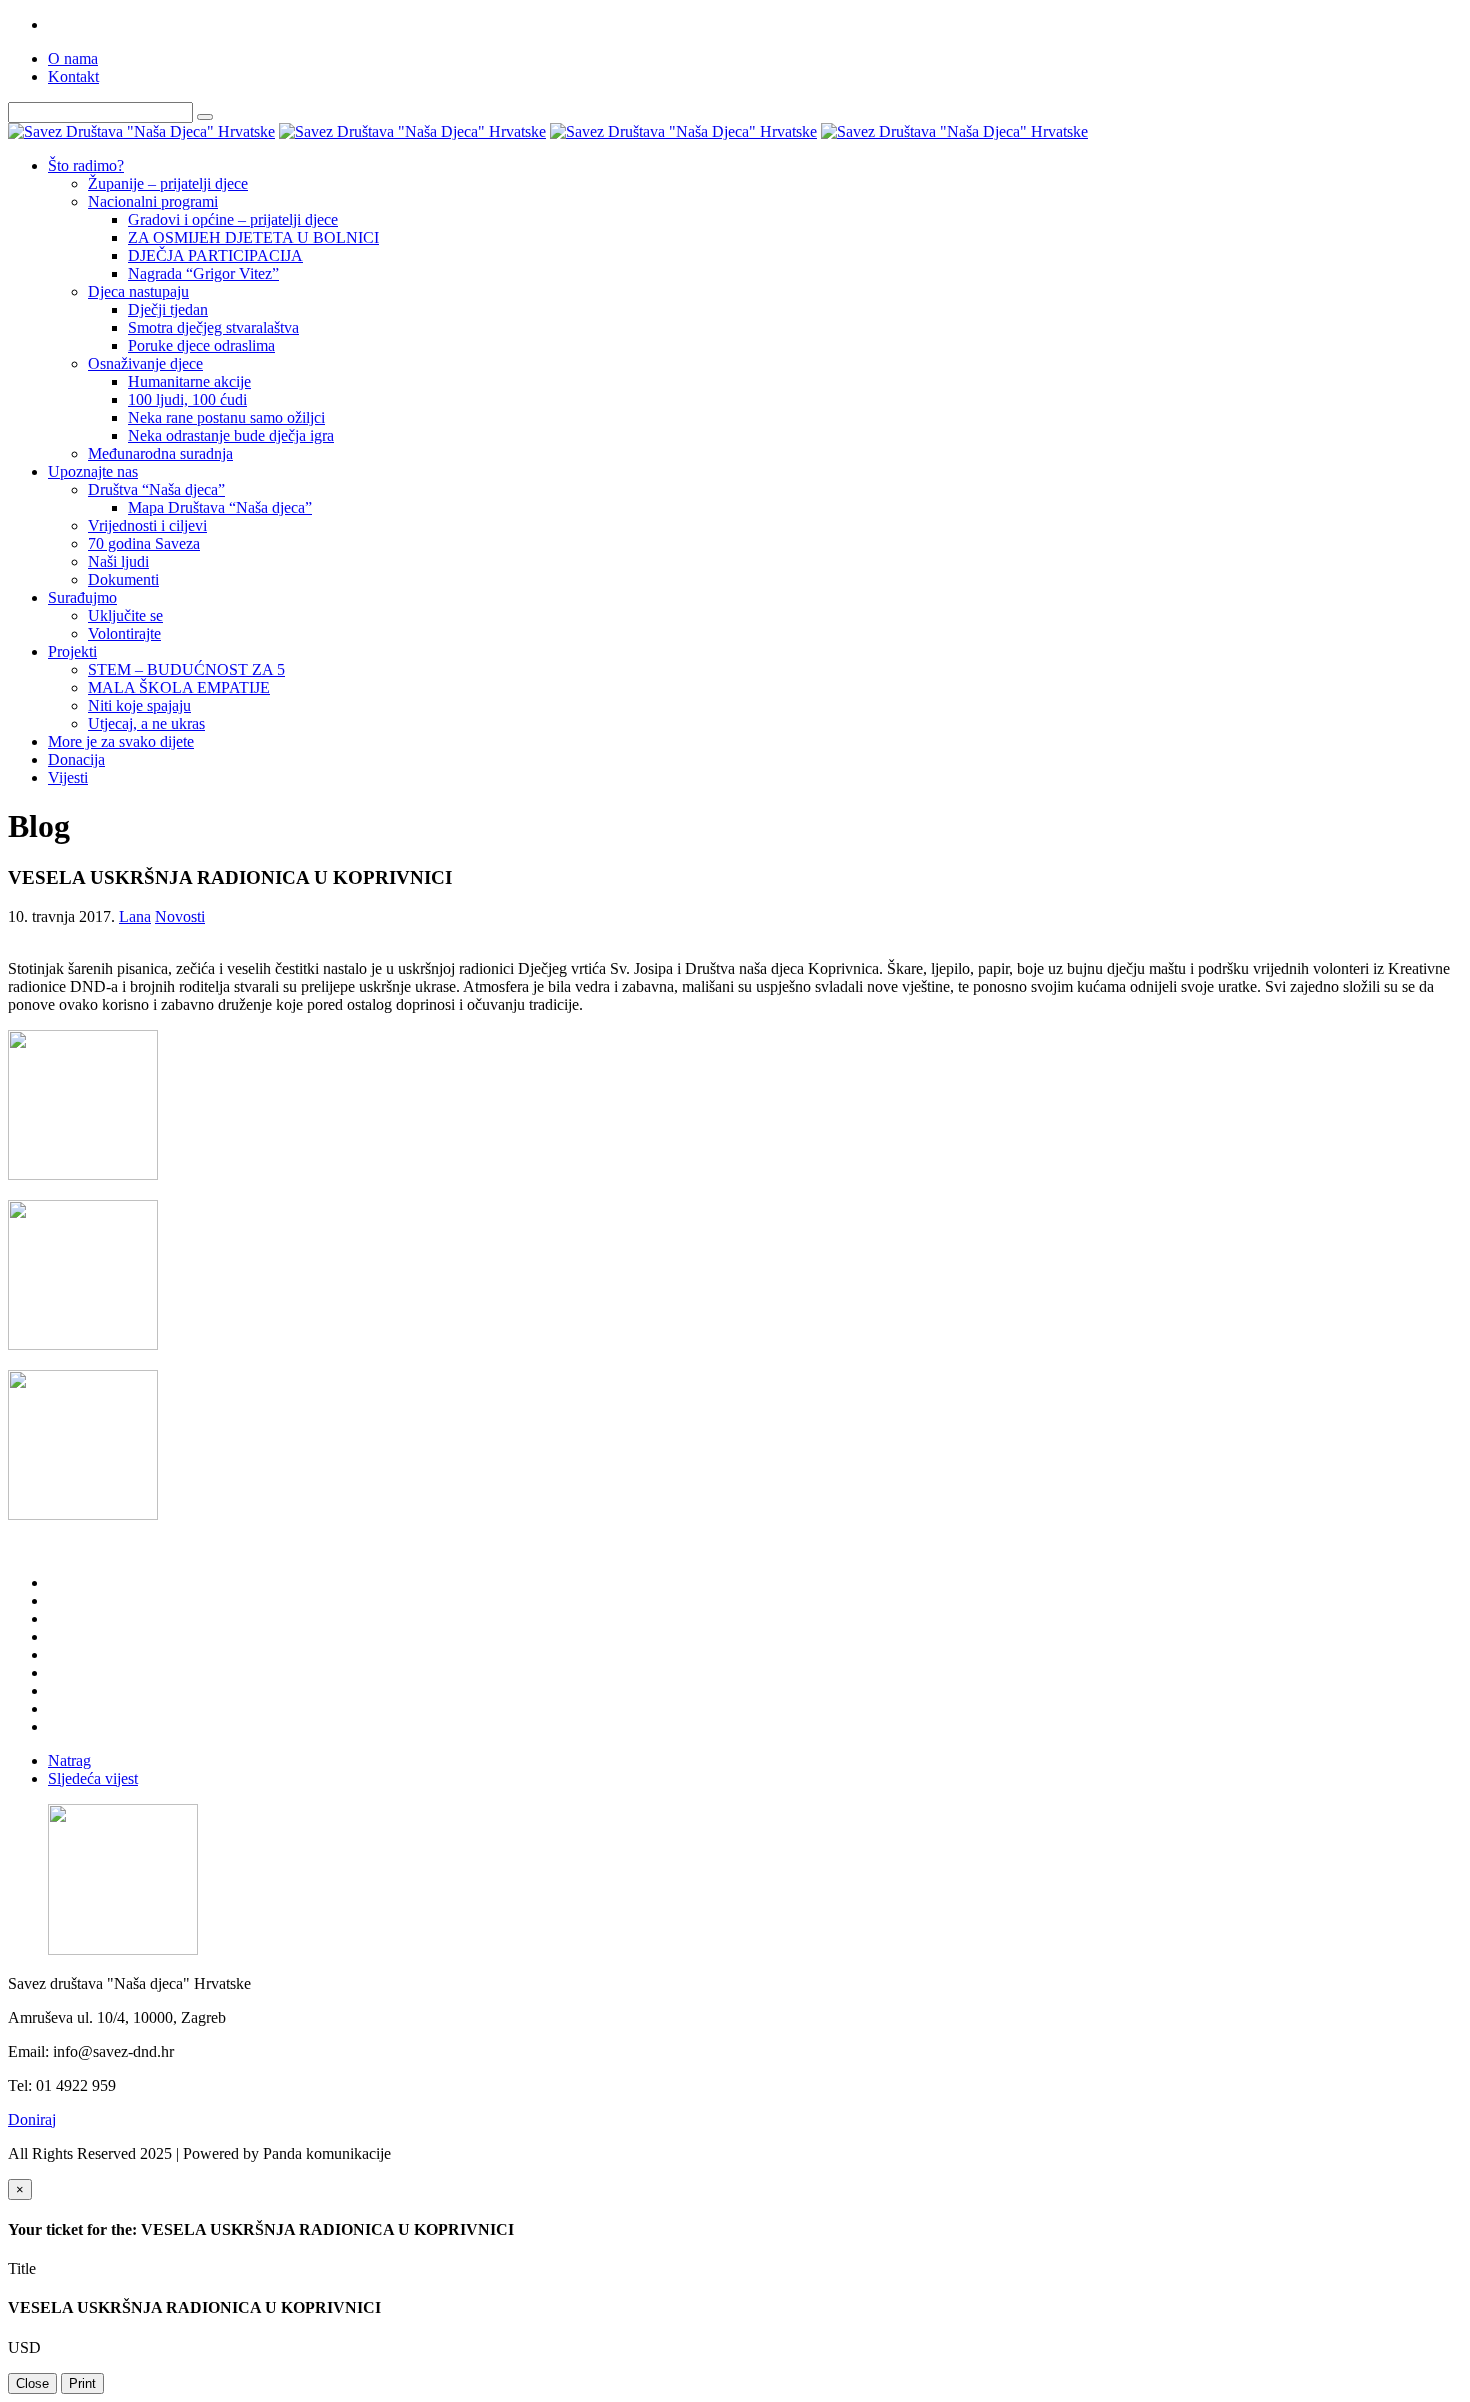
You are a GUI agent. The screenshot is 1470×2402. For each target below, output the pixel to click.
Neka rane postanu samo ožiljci (226, 417)
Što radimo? (86, 165)
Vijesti (68, 777)
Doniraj (32, 2119)
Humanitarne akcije (189, 381)
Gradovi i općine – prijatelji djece (233, 219)
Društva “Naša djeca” (156, 489)
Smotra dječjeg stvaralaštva (213, 327)
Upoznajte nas (93, 471)
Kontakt (73, 76)
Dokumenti (123, 579)
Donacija (76, 759)
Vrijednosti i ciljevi (147, 525)
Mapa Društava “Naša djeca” (220, 507)
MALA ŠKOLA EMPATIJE (179, 687)
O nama (73, 58)
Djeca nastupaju (138, 291)
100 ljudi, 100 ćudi (187, 399)
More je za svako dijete (121, 741)
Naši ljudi (118, 561)
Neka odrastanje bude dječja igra (231, 435)
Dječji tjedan (168, 309)
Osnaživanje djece (145, 363)
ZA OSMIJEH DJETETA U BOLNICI (253, 237)
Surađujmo (82, 597)
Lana (135, 916)
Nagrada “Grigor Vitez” (203, 273)
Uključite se (125, 615)
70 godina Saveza (144, 543)
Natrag (69, 1760)
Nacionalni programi (153, 201)
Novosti (180, 916)
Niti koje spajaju (139, 705)
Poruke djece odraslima (201, 345)
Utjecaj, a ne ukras (146, 723)
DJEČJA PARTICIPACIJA (215, 255)
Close (32, 2383)
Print (82, 2383)
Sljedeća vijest (93, 1778)
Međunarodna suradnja (160, 453)
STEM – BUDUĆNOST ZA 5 (186, 669)
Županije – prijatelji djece (168, 183)
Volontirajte (124, 633)
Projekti (72, 651)
